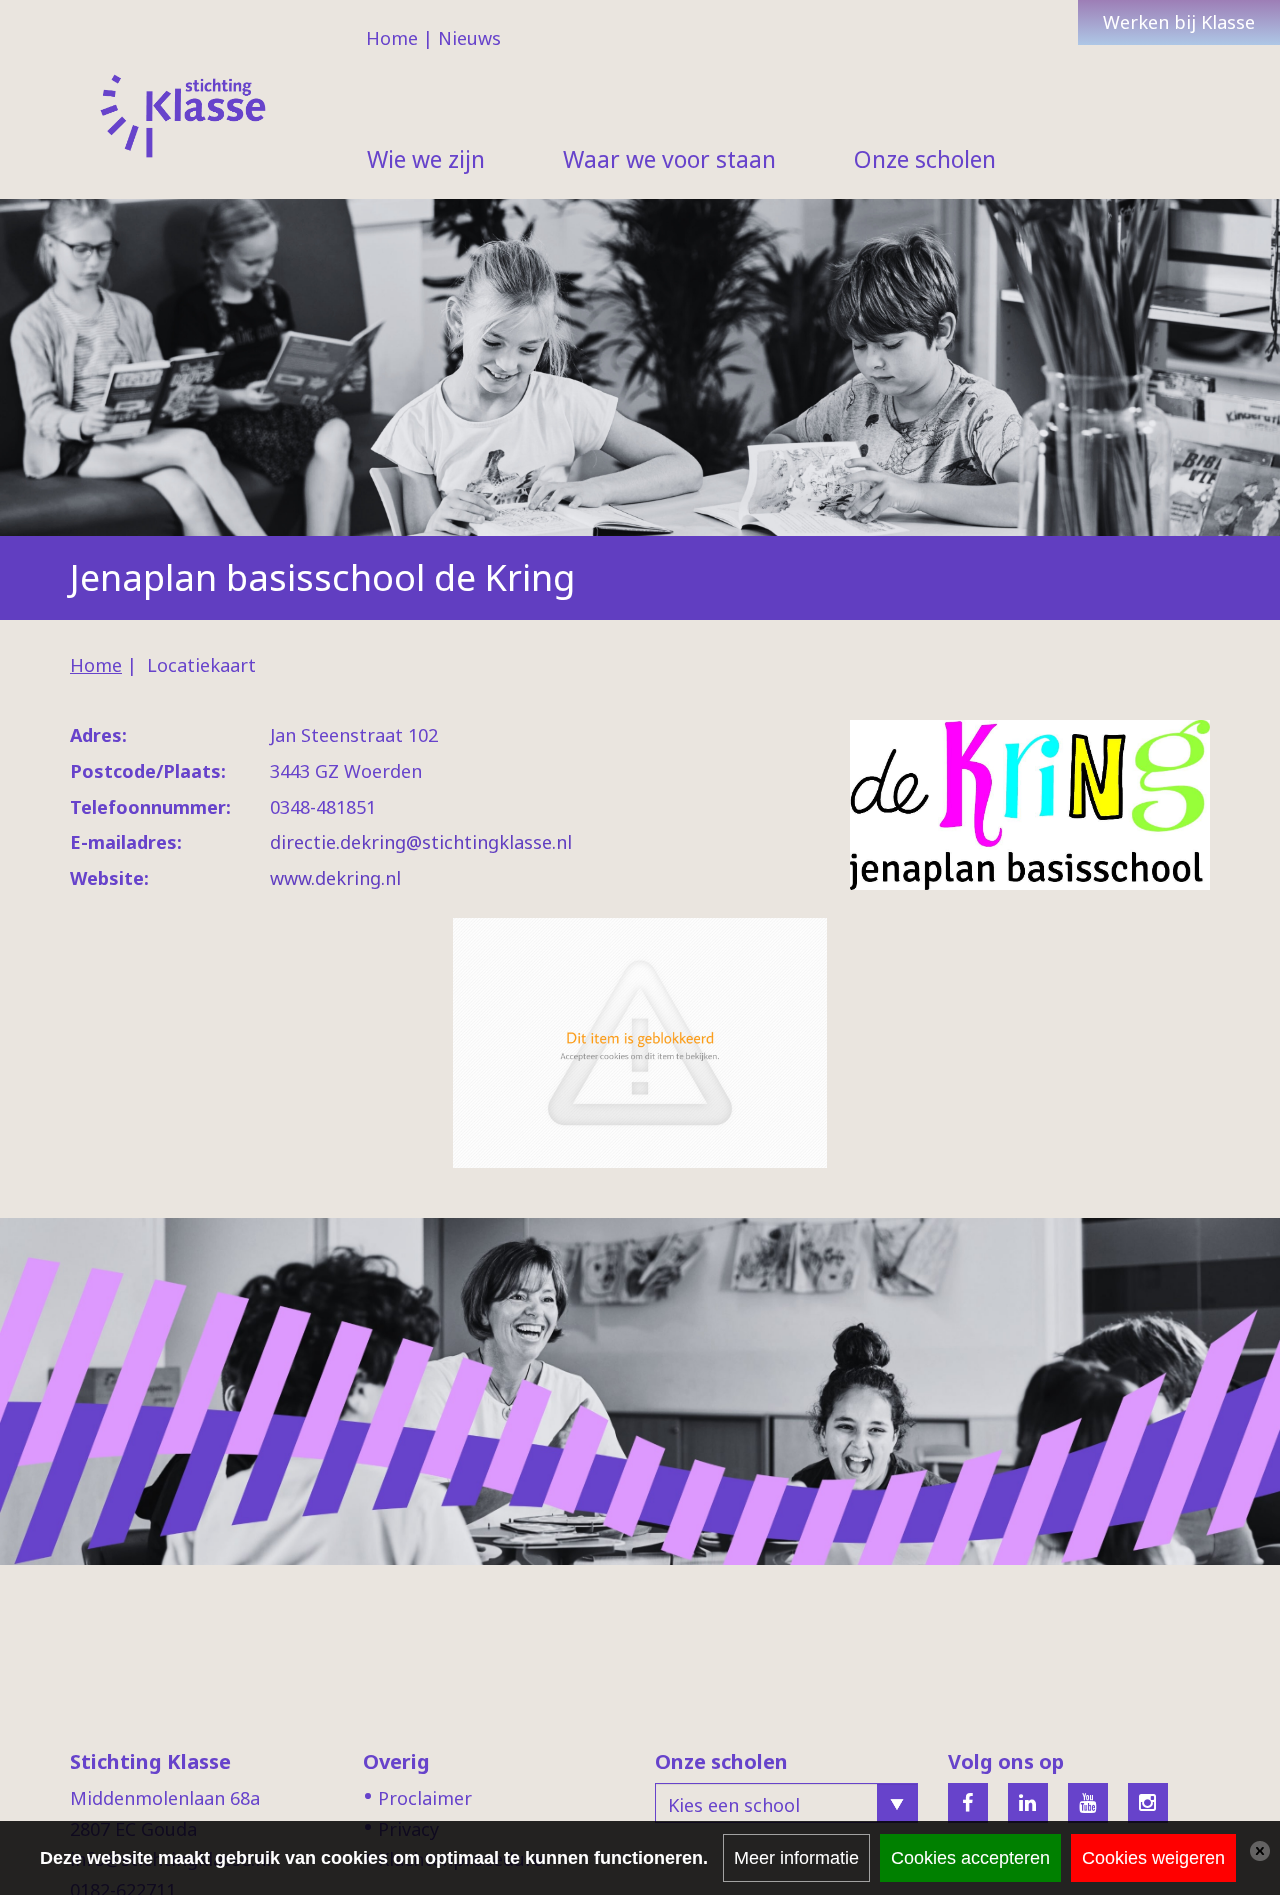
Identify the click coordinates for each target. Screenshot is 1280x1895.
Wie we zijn (426, 159)
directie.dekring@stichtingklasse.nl (421, 842)
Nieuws (469, 38)
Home (392, 38)
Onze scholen (925, 159)
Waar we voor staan (669, 159)
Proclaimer (425, 1798)
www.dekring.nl (335, 878)
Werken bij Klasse (1179, 22)
